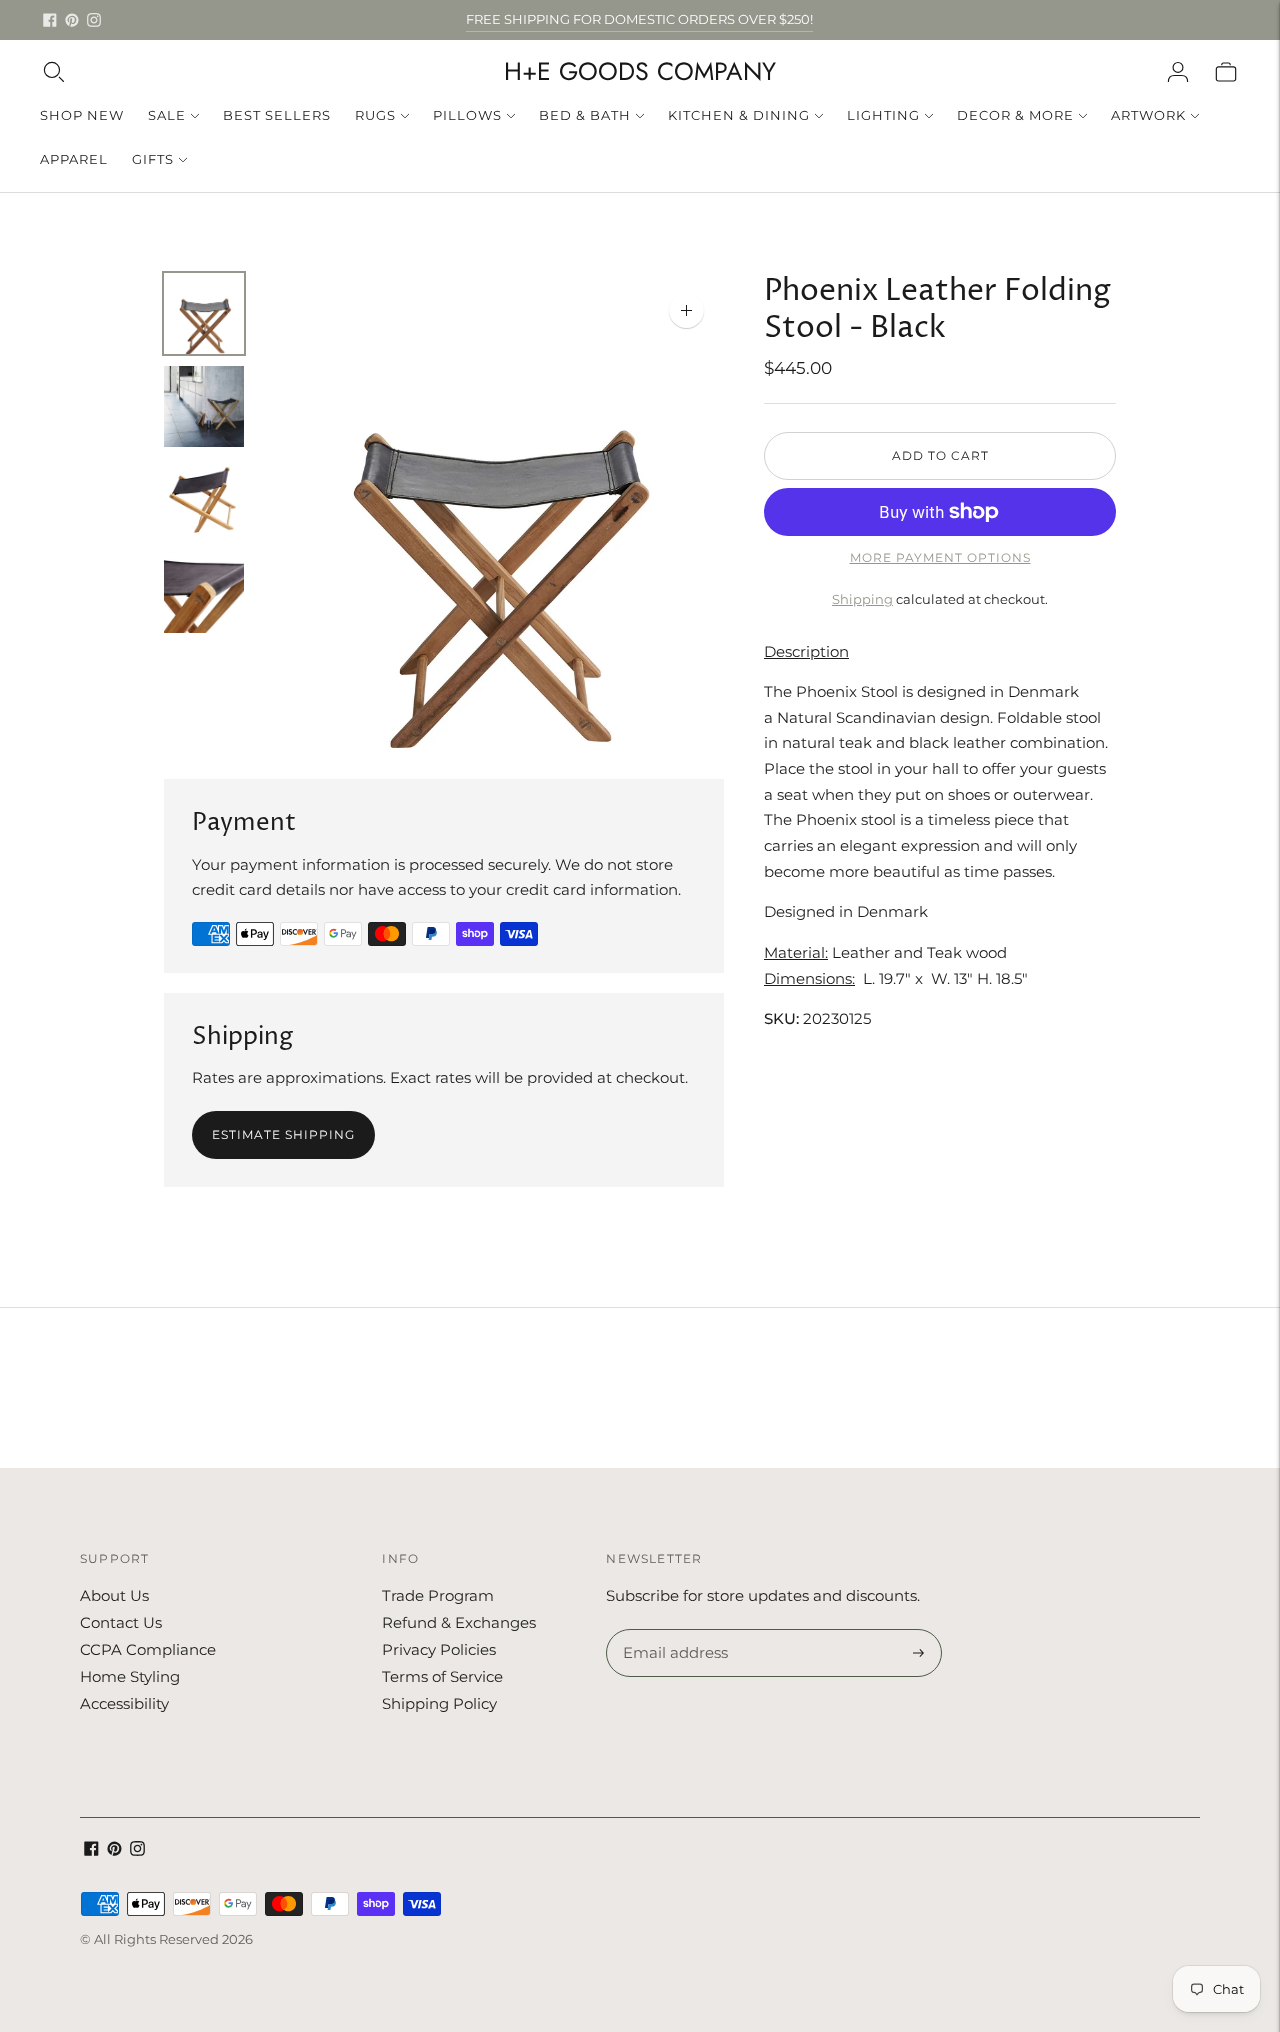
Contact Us (121, 1622)
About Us (114, 1595)
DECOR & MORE (1015, 115)
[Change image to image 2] (204, 406)
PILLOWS (467, 115)
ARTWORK (1148, 115)
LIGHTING (883, 115)
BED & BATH (585, 115)
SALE (167, 115)
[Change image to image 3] (204, 499)
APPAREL (74, 159)
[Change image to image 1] (204, 313)
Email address (672, 1630)
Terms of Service (442, 1676)
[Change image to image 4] (204, 592)
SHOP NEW (82, 115)
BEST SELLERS (277, 115)
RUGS (375, 115)
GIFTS (153, 159)
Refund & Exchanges (459, 1622)
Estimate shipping (283, 1134)
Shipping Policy (439, 1703)
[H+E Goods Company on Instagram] (94, 20)
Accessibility (124, 1703)
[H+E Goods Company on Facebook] (50, 20)
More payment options (940, 557)
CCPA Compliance (148, 1649)
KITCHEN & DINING (739, 115)
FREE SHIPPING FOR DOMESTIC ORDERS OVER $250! (639, 19)
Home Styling (130, 1676)
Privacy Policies (439, 1649)
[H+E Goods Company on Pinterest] (72, 20)
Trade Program (438, 1595)
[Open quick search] (54, 72)
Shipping (862, 600)
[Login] (1178, 72)
